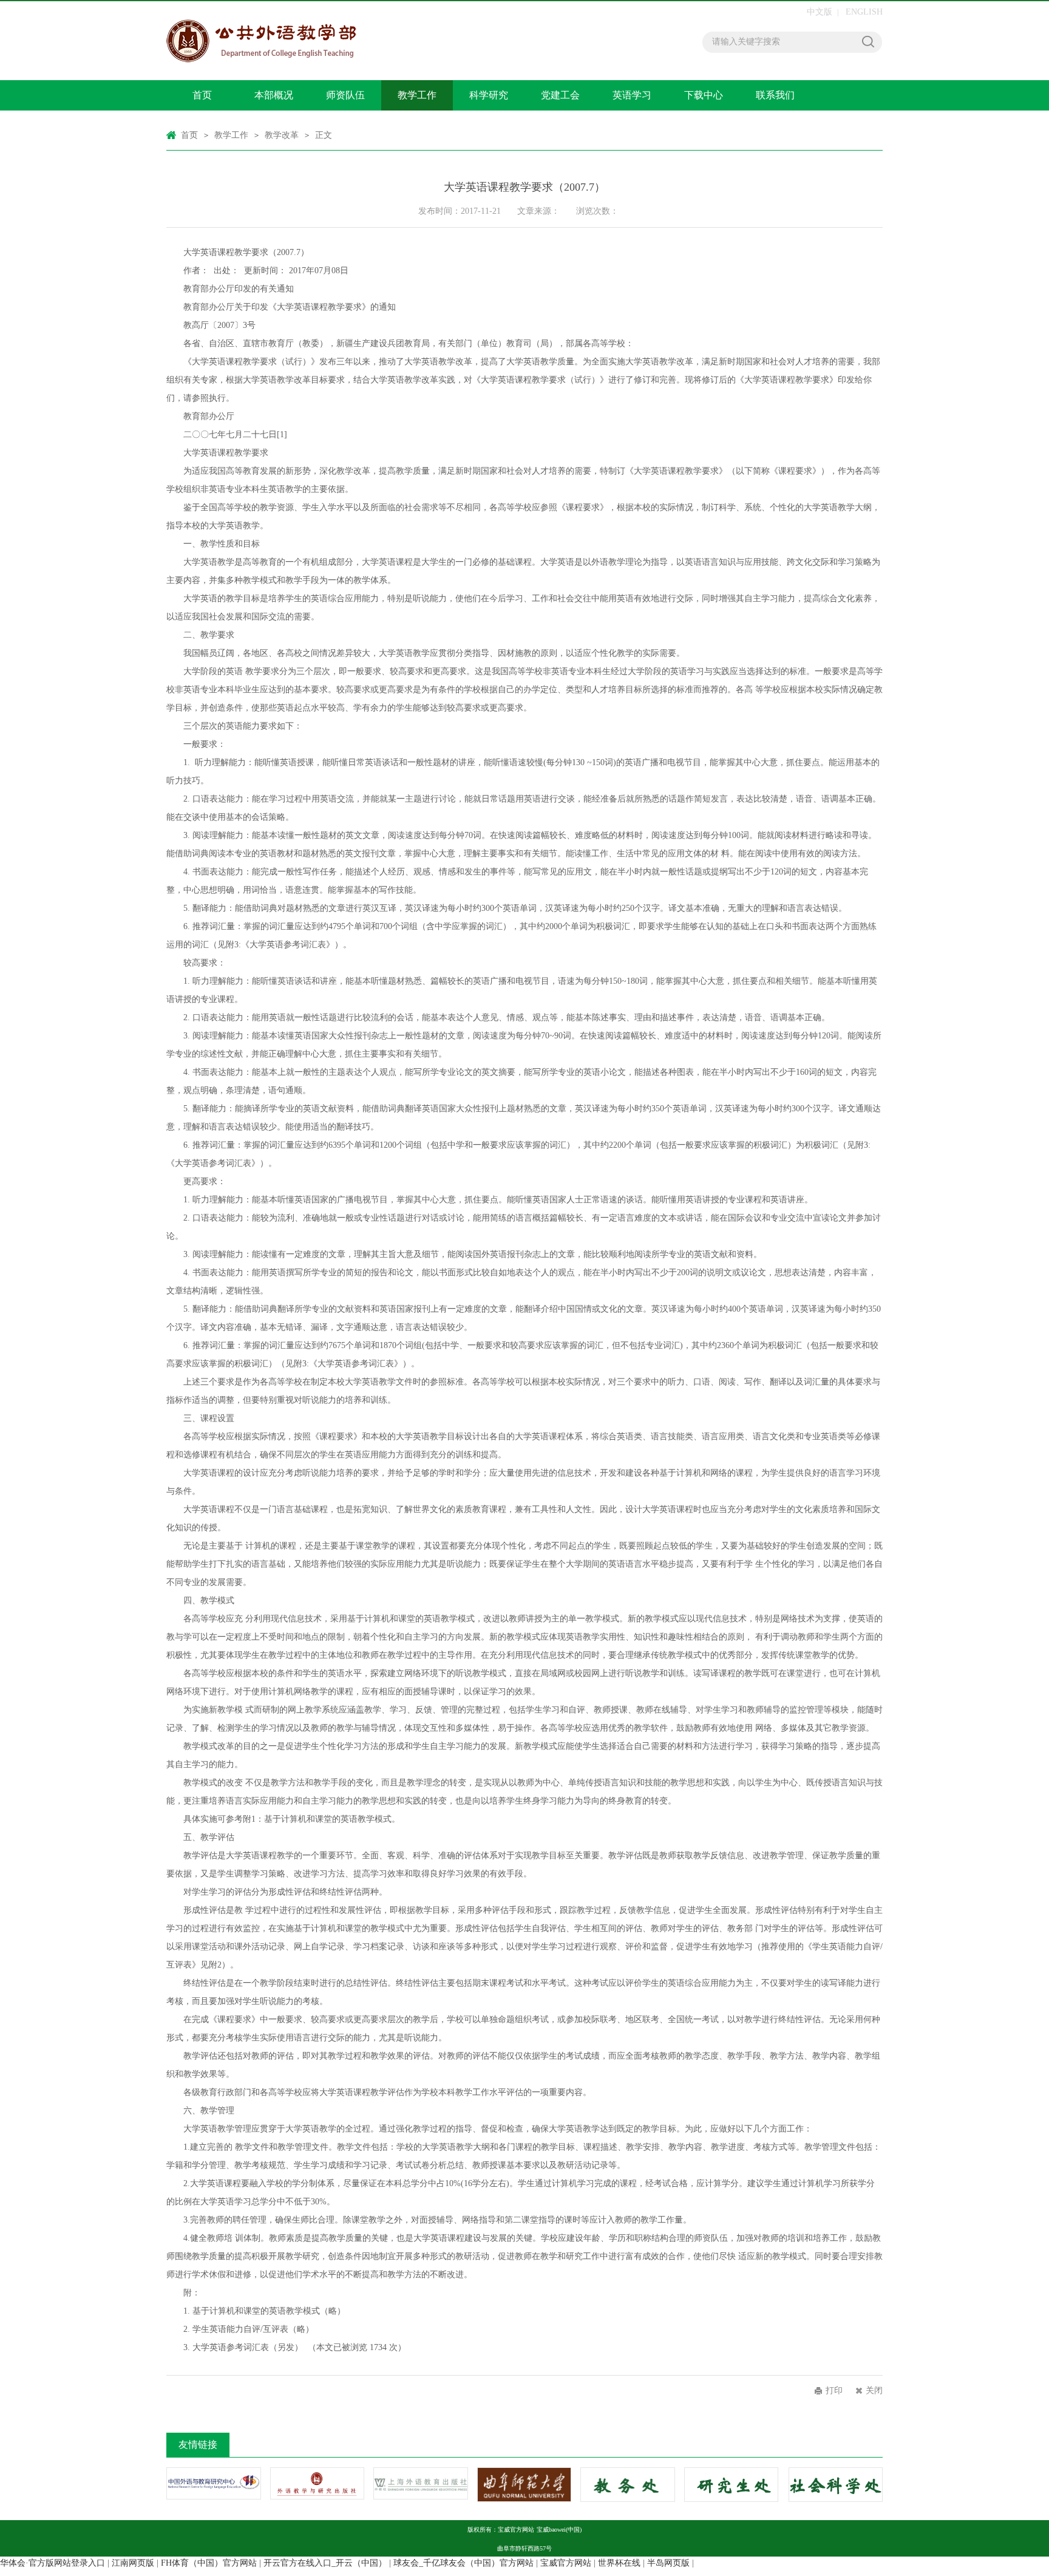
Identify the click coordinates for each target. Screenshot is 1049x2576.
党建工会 (560, 95)
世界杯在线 (619, 2563)
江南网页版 (133, 2563)
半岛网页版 (668, 2563)
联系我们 (775, 95)
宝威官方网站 (566, 2563)
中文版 (820, 12)
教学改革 (282, 135)
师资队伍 (345, 95)
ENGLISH (864, 12)
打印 (834, 2390)
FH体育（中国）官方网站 (209, 2563)
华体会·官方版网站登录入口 (53, 2563)
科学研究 (489, 95)
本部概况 (274, 95)
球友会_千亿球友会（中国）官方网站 (463, 2563)
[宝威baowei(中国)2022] (333, 41)
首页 (202, 95)
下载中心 (704, 95)
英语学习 (632, 95)
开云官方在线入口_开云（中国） (325, 2563)
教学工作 (417, 95)
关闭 (874, 2390)
